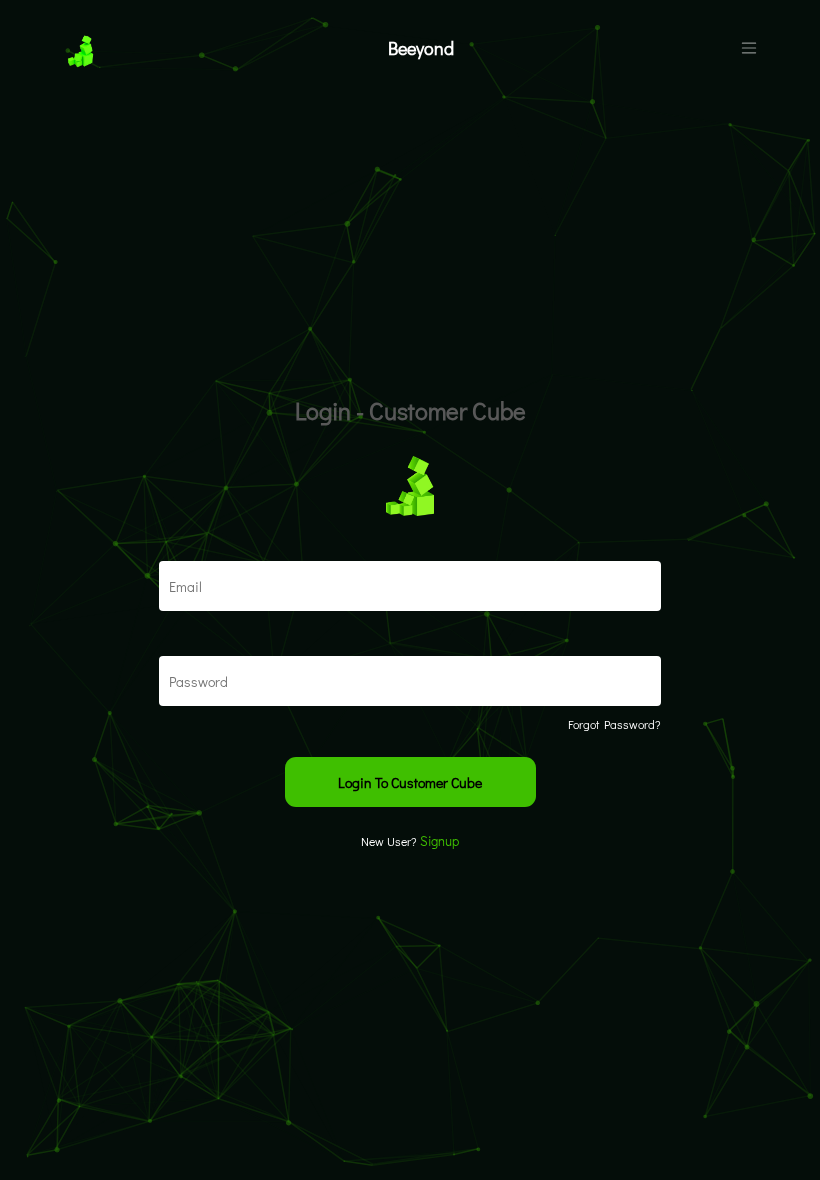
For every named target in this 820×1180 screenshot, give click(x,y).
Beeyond (421, 48)
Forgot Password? (614, 724)
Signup (439, 840)
